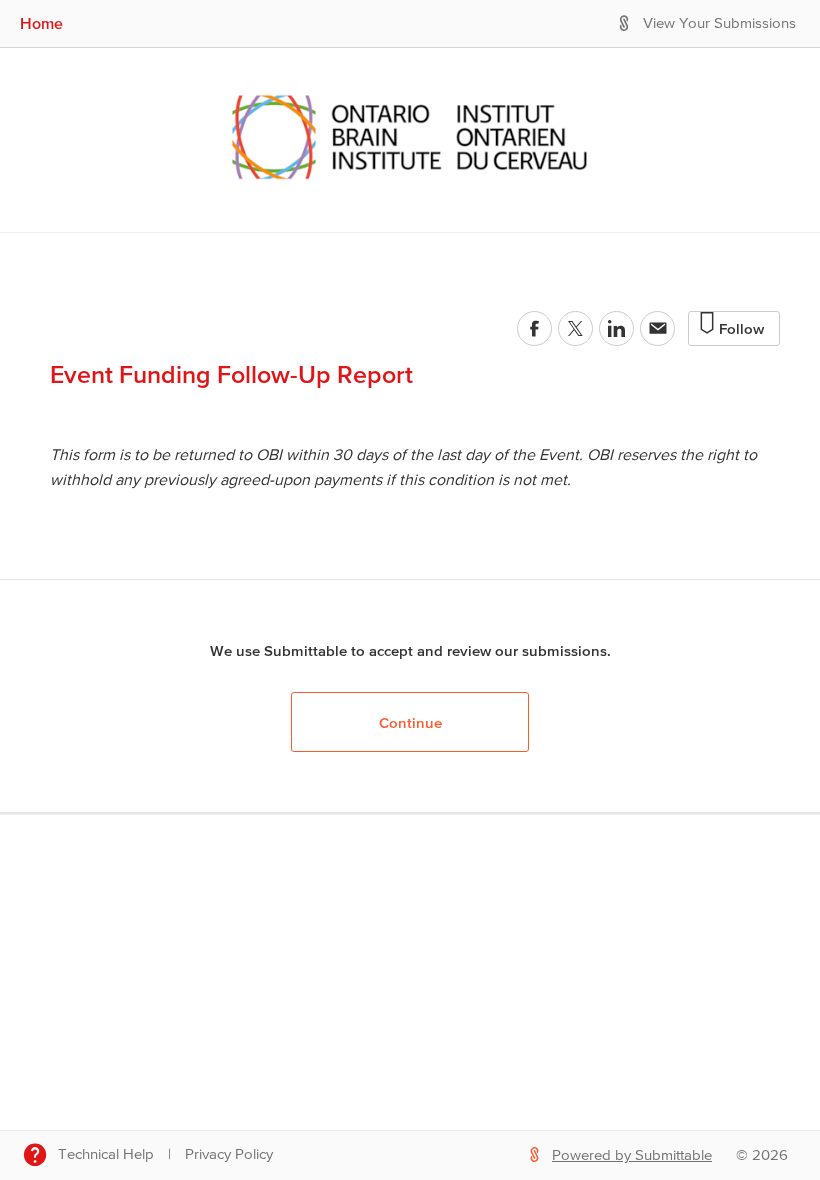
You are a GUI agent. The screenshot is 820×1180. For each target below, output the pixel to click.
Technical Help (106, 1154)
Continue (410, 722)
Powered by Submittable (632, 1155)
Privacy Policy (229, 1154)
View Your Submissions (719, 23)
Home (41, 23)
